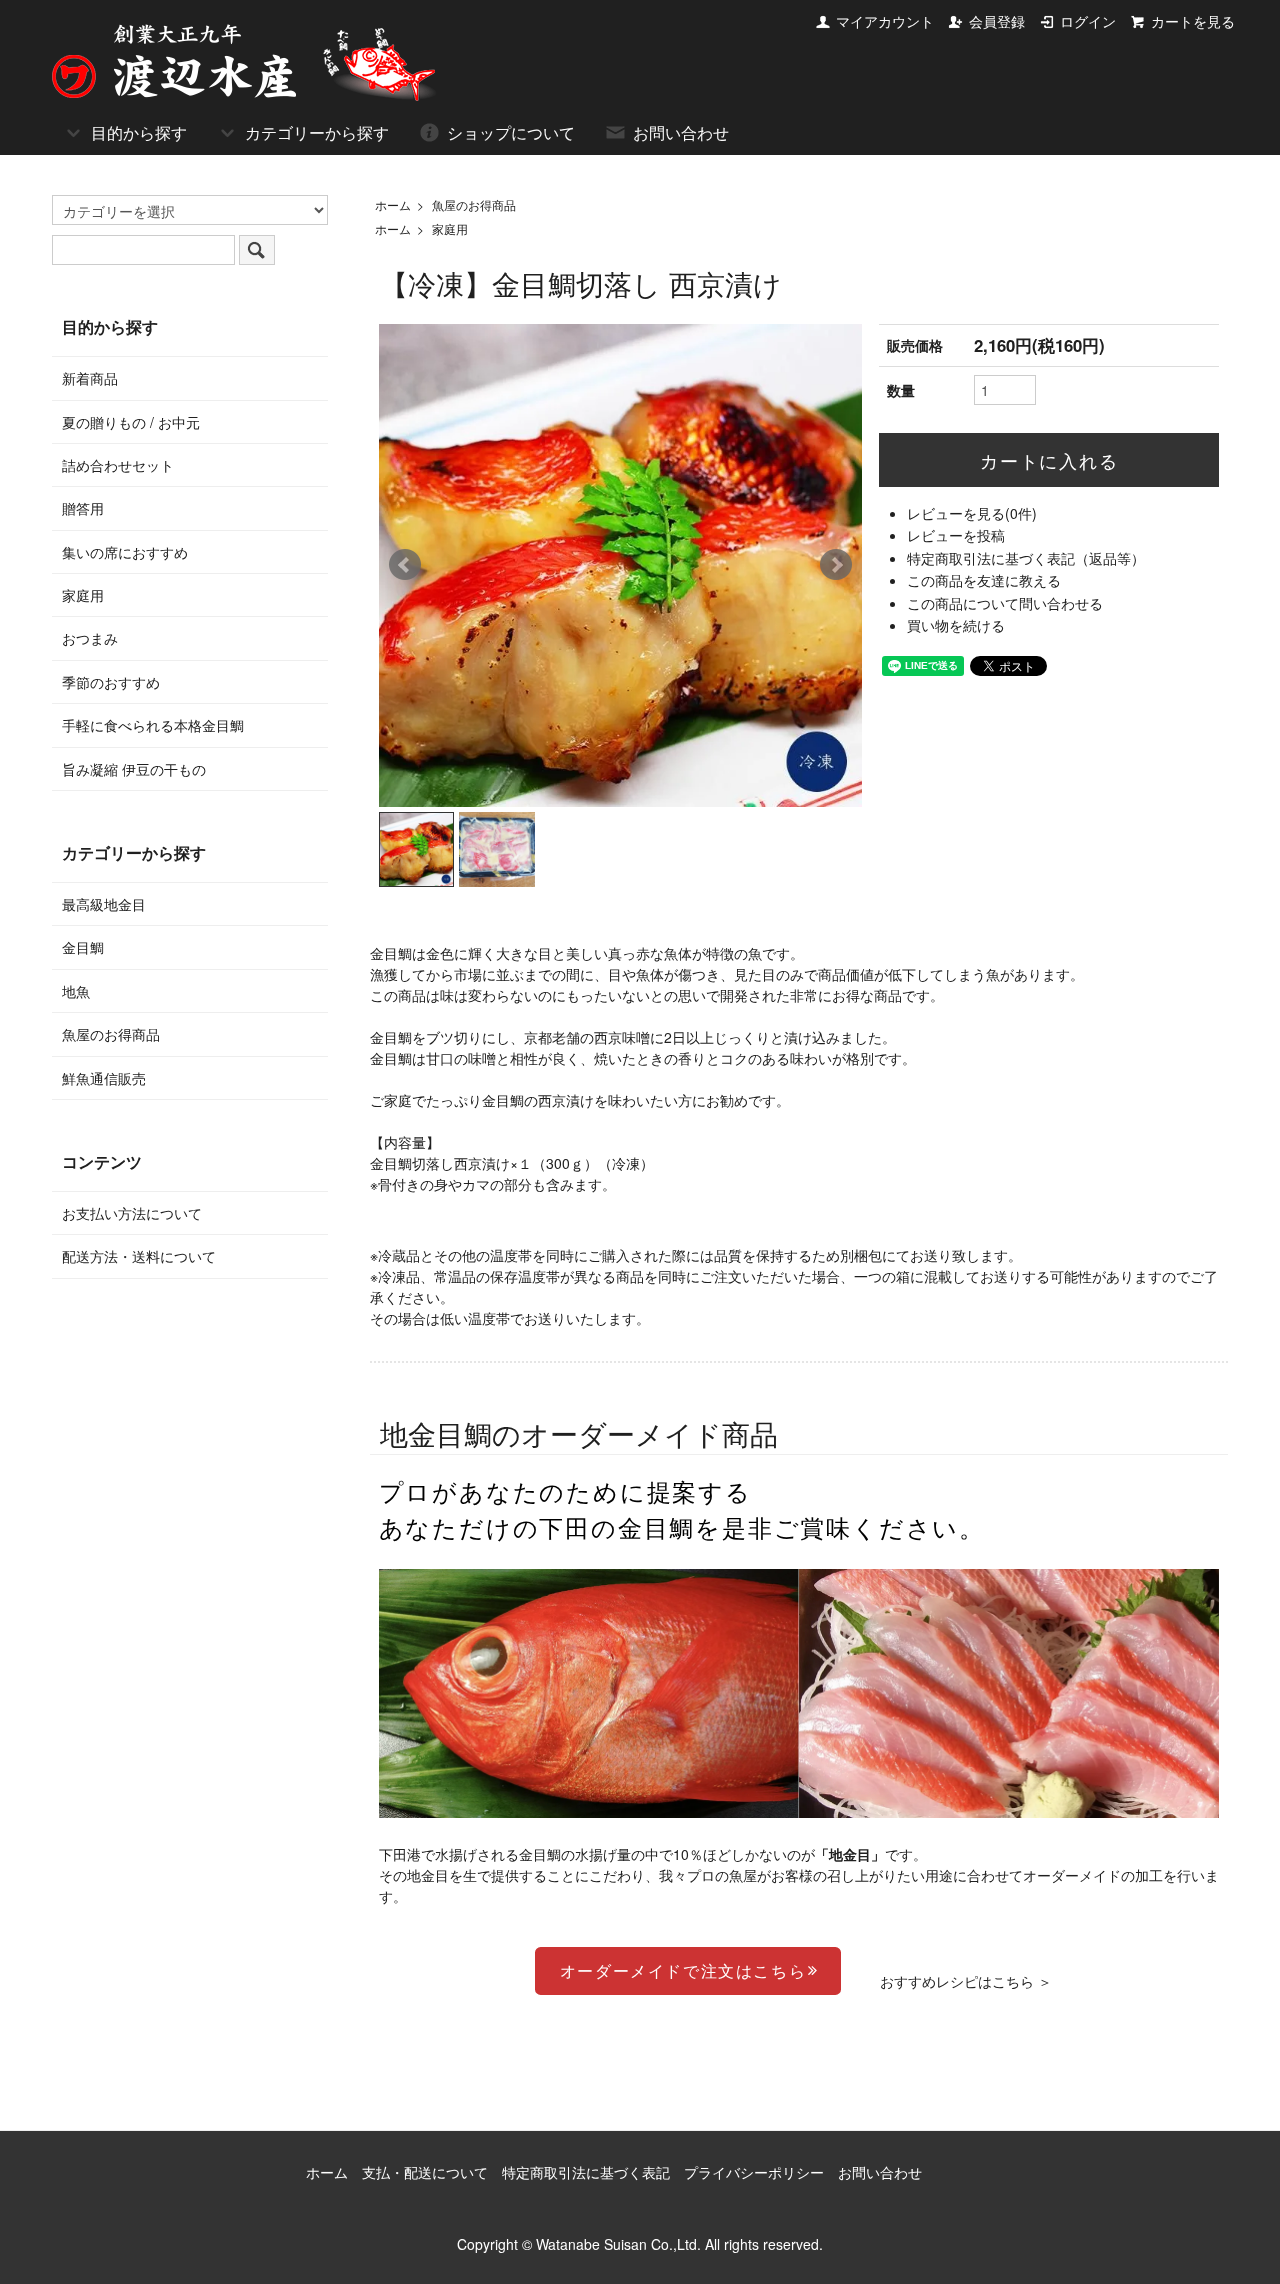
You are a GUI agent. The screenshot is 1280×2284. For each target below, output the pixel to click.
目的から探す (139, 132)
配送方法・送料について (139, 1256)
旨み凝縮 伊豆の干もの (134, 769)
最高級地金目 (104, 904)
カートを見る (1193, 21)
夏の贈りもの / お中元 (131, 422)
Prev (405, 565)
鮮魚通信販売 (104, 1078)
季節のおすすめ (111, 682)
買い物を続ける (956, 625)
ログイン (1088, 21)
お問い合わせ (681, 132)
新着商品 (90, 378)
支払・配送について (425, 2172)
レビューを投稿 (956, 535)
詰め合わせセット (118, 465)
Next (836, 565)
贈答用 (83, 508)
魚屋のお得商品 (474, 204)
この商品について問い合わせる (1005, 603)
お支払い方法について (132, 1213)
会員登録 (997, 21)
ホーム (393, 204)
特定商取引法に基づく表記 (586, 2172)
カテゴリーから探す (317, 132)
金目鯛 (83, 947)
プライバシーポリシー (754, 2172)
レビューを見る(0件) (972, 513)
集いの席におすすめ (125, 552)
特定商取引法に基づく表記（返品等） (1026, 558)
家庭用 (450, 228)
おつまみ (90, 638)
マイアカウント (885, 21)
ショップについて (511, 132)
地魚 (76, 991)
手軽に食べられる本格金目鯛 (153, 725)
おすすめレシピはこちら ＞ (966, 1981)
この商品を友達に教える (984, 580)
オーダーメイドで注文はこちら (683, 1970)
